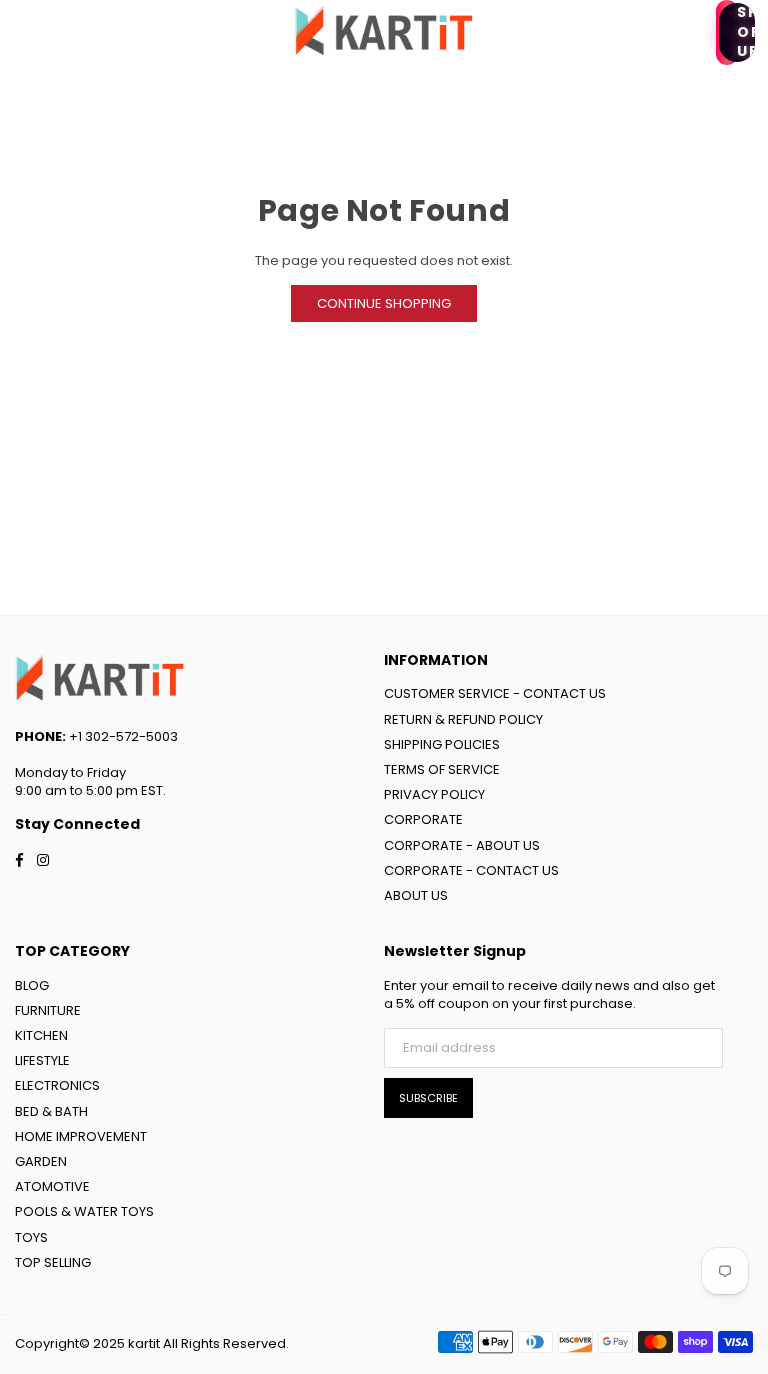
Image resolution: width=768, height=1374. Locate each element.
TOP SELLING (53, 1262)
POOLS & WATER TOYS (84, 1211)
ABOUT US (416, 895)
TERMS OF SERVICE (442, 769)
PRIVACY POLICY (434, 794)
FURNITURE (48, 1010)
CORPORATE (423, 819)
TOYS (31, 1237)
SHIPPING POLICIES (442, 744)
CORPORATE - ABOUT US (462, 845)
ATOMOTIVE (52, 1186)
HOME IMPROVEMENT (81, 1136)
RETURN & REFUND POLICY (463, 719)
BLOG (32, 985)
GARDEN (41, 1161)
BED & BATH (51, 1111)
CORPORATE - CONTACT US (471, 870)
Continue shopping (384, 303)
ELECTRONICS (57, 1085)
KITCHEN (41, 1035)
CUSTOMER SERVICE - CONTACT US (495, 693)
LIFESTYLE (42, 1060)
